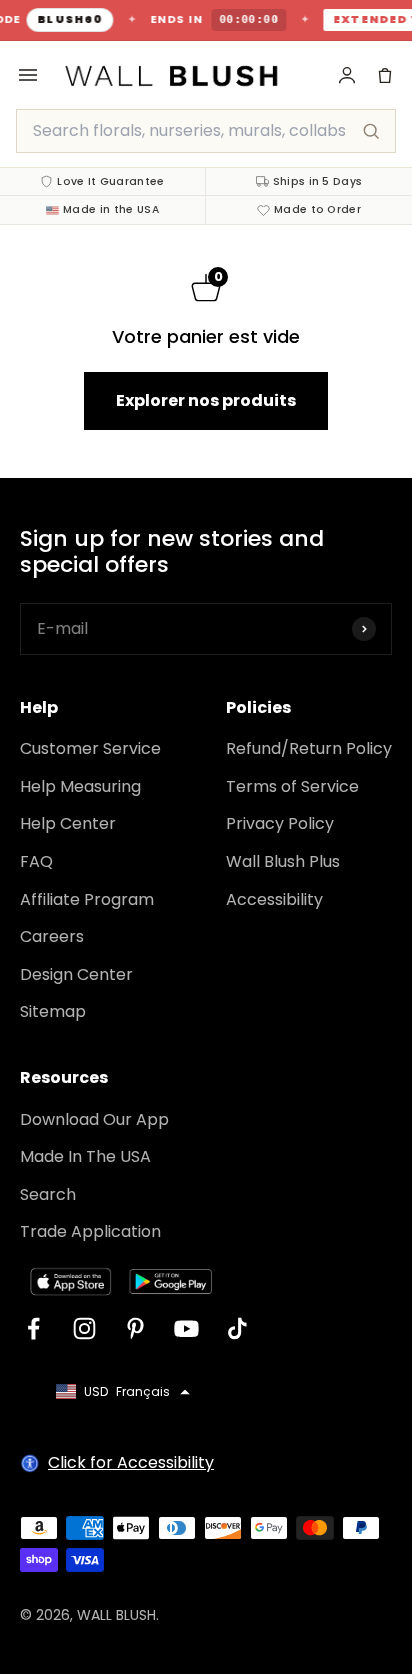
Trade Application (90, 1231)
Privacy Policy (280, 823)
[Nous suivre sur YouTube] (186, 1328)
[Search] (371, 131)
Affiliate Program (87, 899)
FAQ (36, 861)
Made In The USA (85, 1156)
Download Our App (94, 1119)
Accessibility (274, 899)
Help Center (68, 823)
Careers (52, 936)
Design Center (76, 974)
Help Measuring (80, 786)
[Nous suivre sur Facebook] (33, 1328)
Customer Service (90, 748)
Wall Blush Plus (283, 861)
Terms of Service (292, 786)
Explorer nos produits (206, 400)
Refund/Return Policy (309, 748)
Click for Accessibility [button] (131, 1462)
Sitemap (53, 1011)
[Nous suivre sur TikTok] (237, 1328)
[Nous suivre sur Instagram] (84, 1328)
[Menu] (28, 75)
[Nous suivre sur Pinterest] (135, 1328)
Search (48, 1194)
